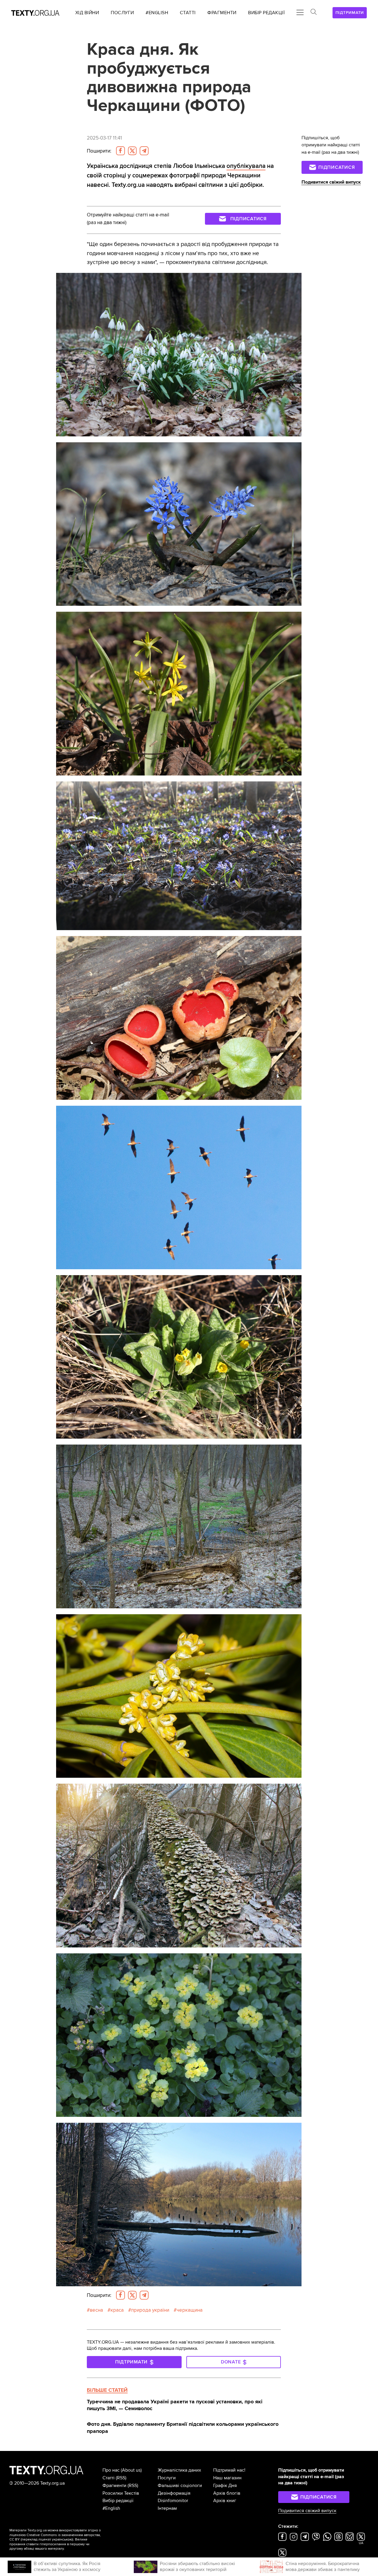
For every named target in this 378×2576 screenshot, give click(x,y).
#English (111, 2508)
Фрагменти (114, 2486)
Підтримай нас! (229, 2470)
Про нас (111, 2470)
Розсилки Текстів (121, 2493)
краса (117, 2310)
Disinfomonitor (173, 2501)
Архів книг (225, 2501)
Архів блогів (227, 2493)
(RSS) (121, 2478)
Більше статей (107, 2390)
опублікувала (246, 166)
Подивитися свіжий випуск (331, 182)
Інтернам (167, 2508)
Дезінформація (174, 2493)
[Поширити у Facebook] (120, 151)
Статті (109, 2478)
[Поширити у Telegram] (144, 151)
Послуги (167, 2478)
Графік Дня (225, 2486)
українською (62, 2539)
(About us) (131, 2470)
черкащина (190, 2310)
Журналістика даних (179, 2470)
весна (96, 2310)
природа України (150, 2310)
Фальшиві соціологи (180, 2486)
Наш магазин (227, 2478)
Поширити (99, 151)
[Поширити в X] (132, 151)
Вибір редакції (118, 2501)
